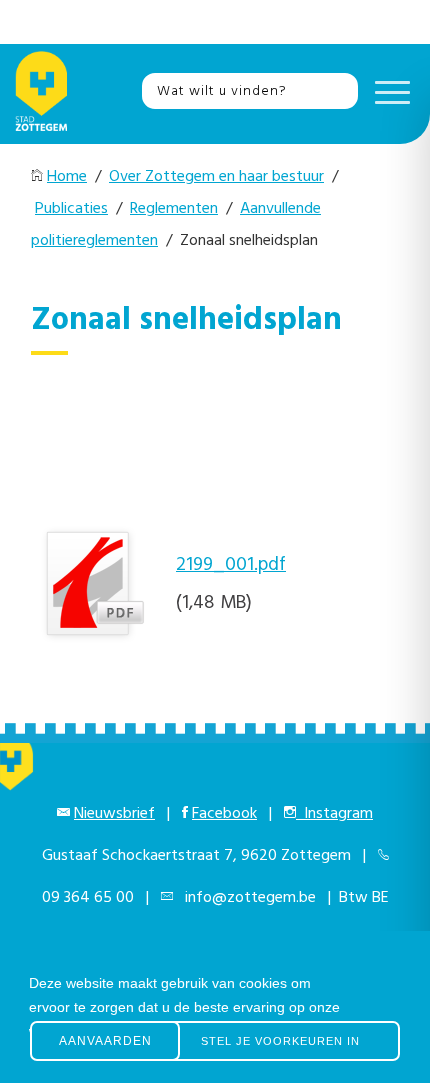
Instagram (334, 814)
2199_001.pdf (231, 565)
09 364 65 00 (88, 898)
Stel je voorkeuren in (280, 1041)
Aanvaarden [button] (105, 1041)
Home (67, 177)
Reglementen (174, 209)
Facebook (224, 814)
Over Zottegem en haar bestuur (216, 177)
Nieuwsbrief (114, 814)
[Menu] (387, 91)
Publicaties (71, 209)
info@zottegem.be (246, 898)
